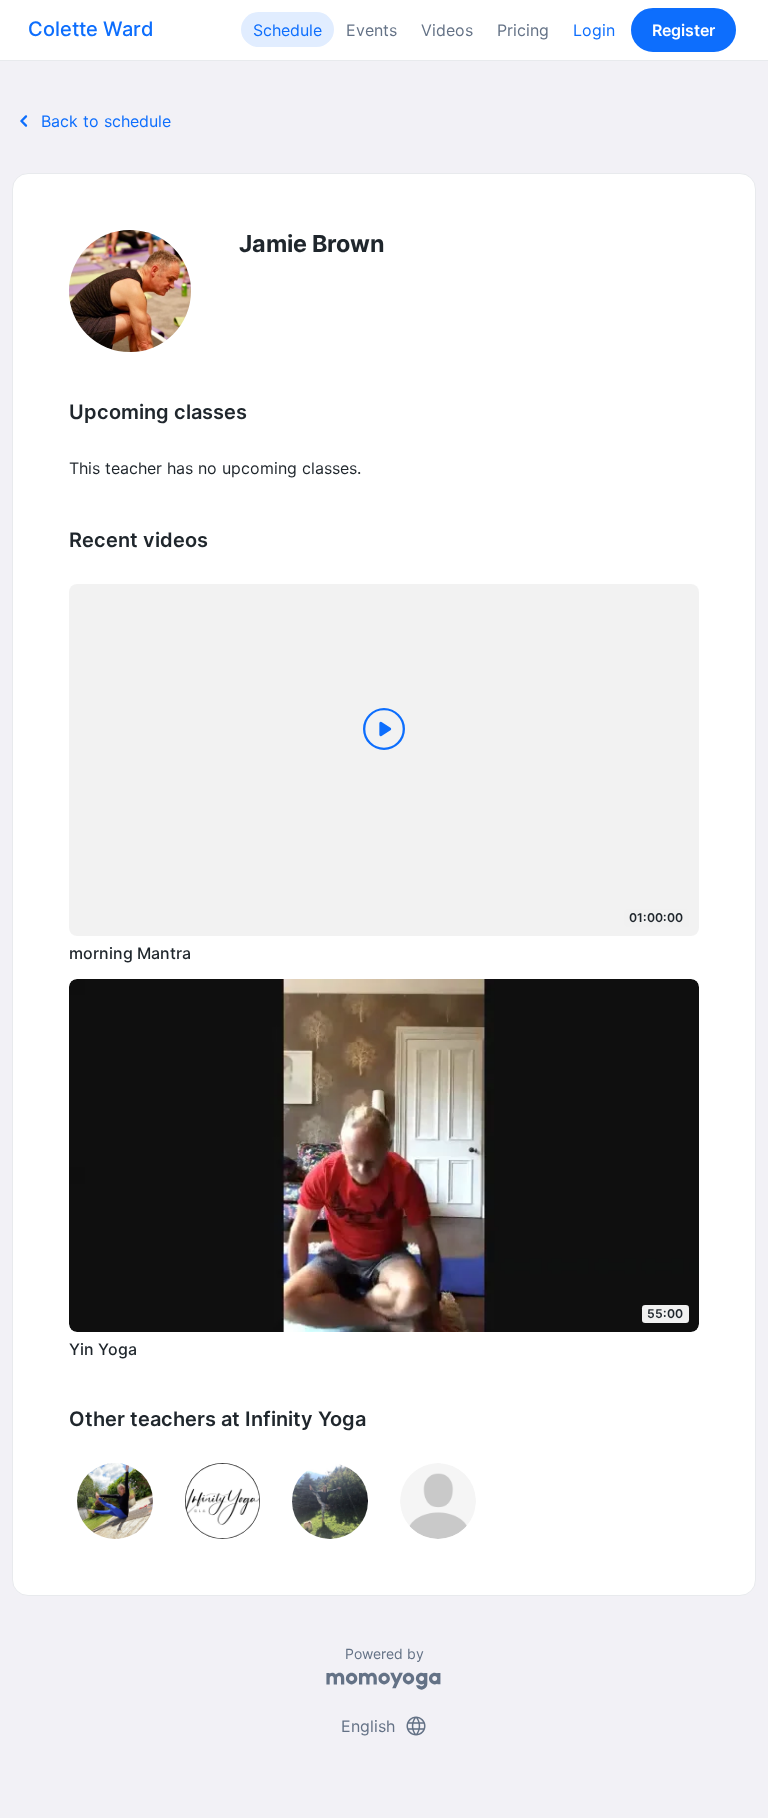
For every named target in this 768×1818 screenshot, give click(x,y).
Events (371, 30)
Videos (447, 30)
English (384, 1726)
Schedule (287, 30)
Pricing (523, 30)
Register (683, 30)
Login (594, 30)
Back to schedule (91, 121)
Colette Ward (91, 29)
